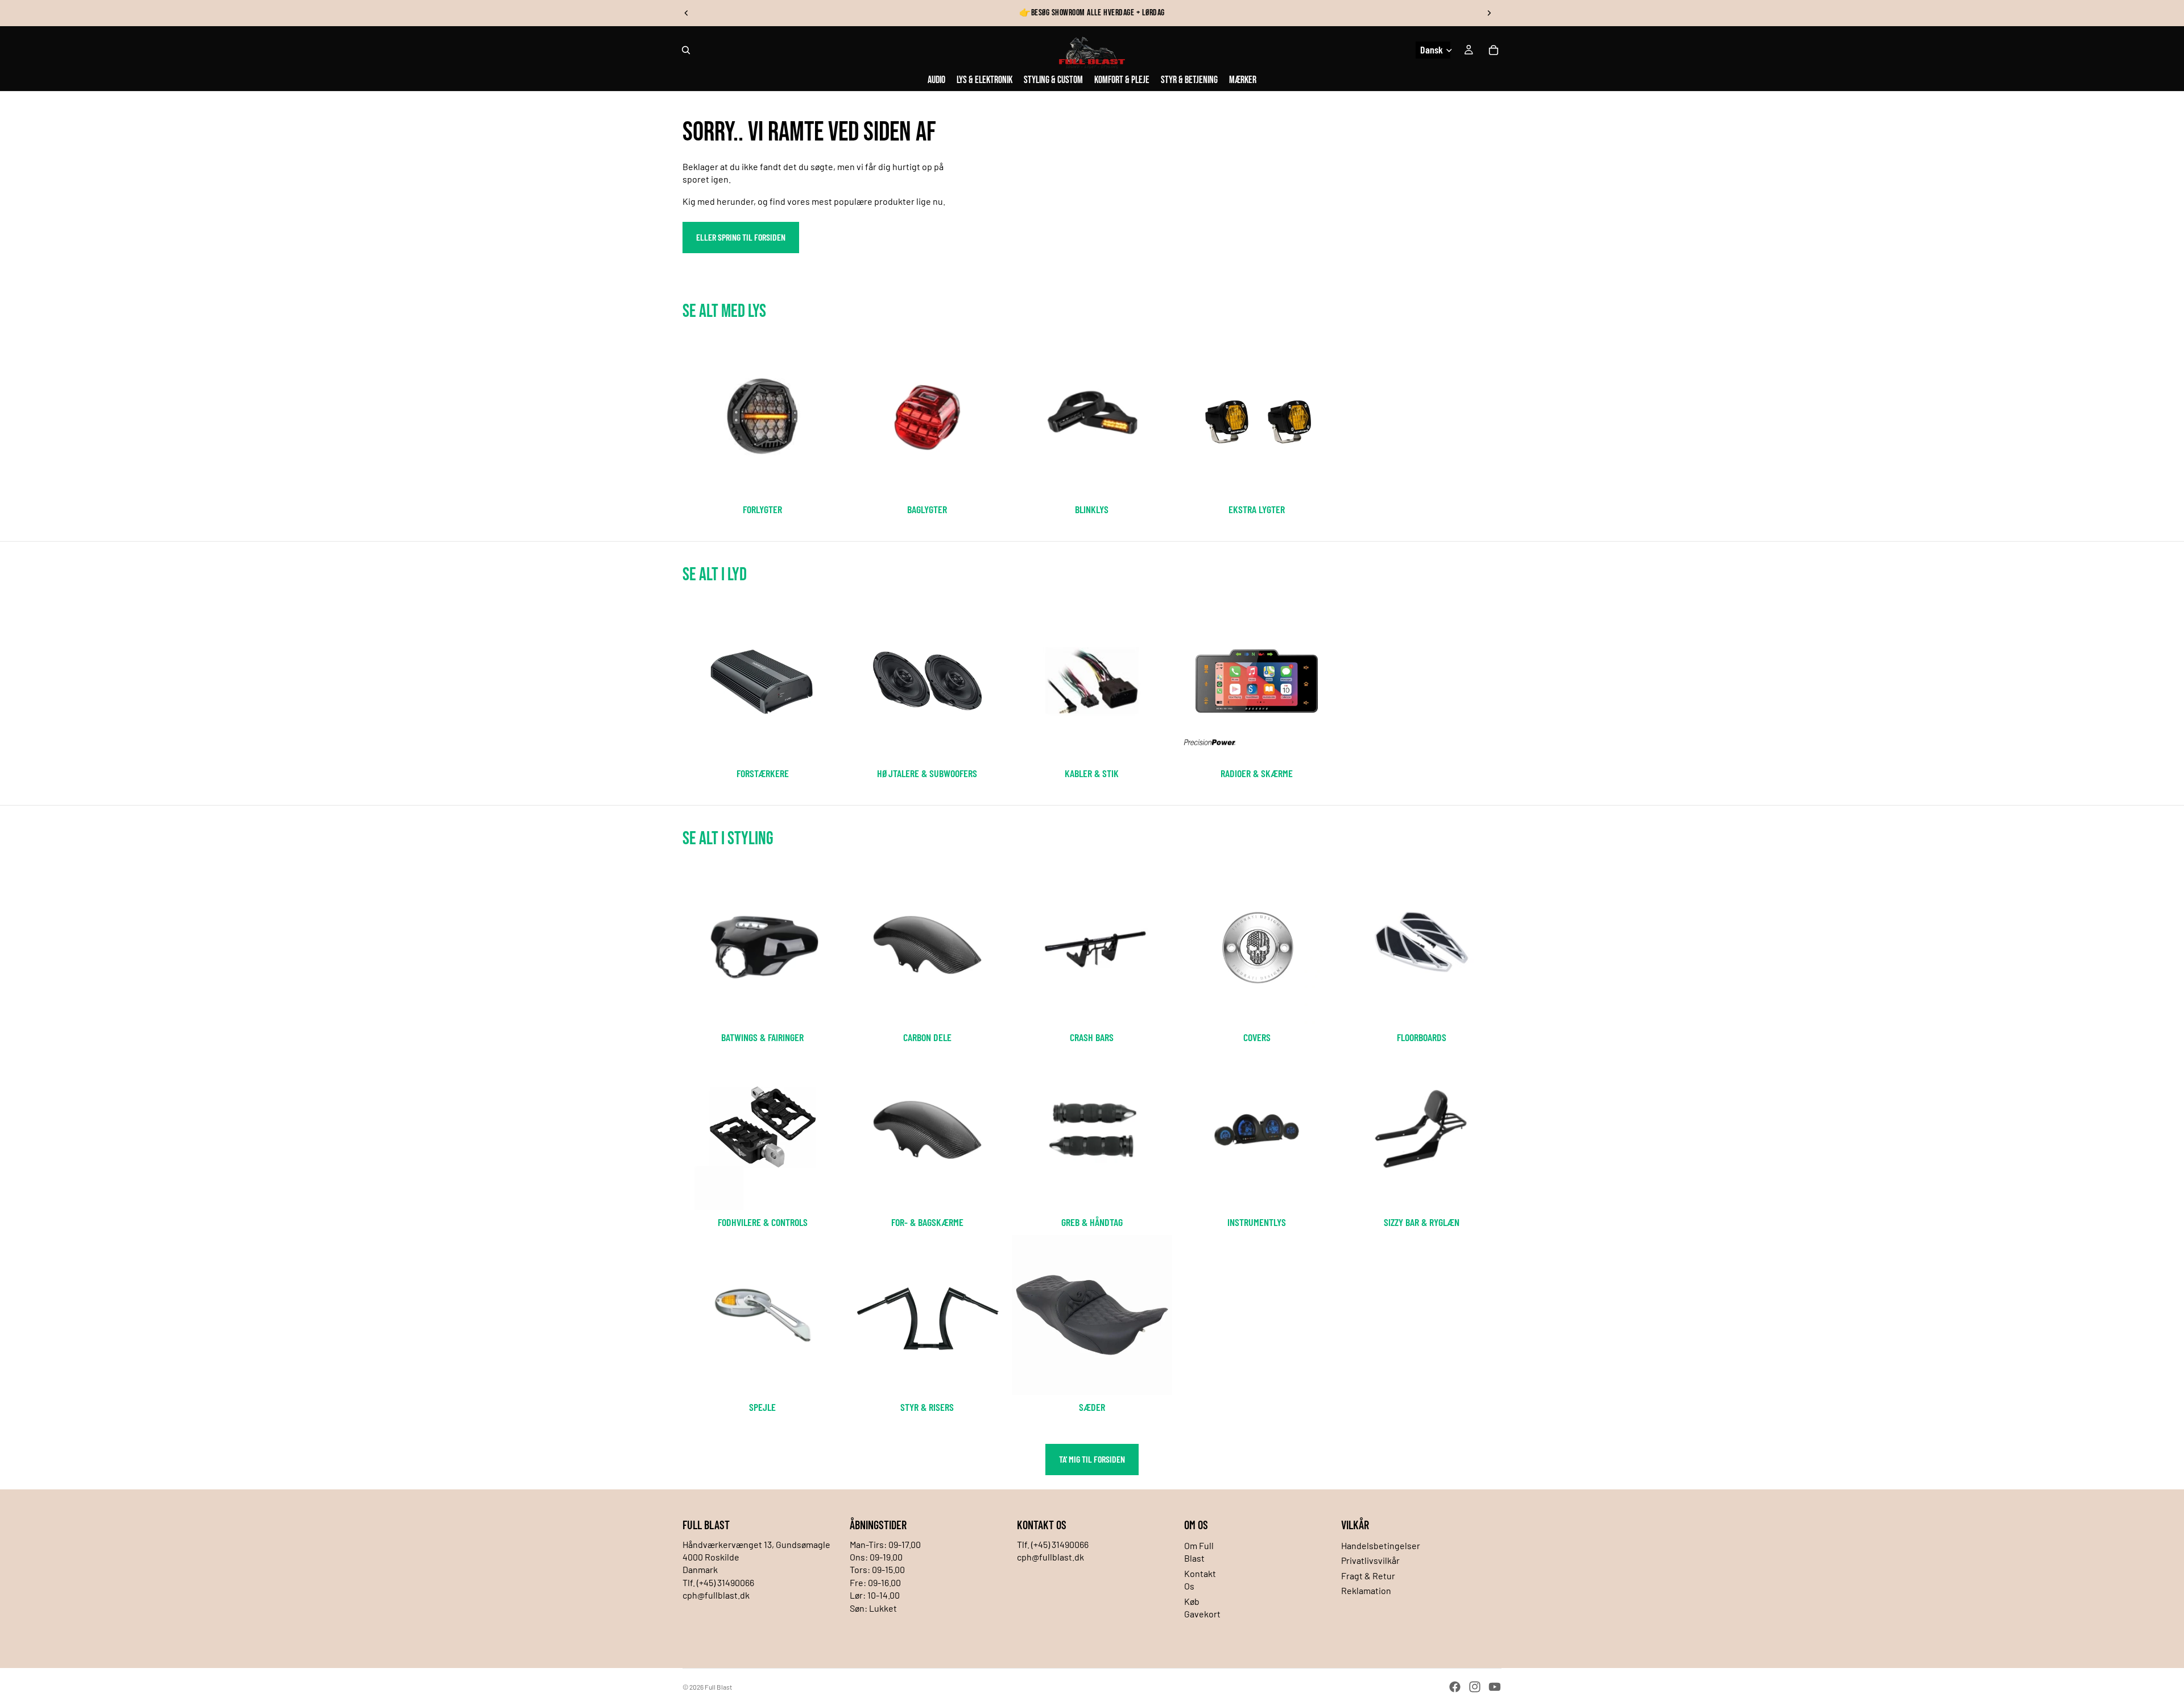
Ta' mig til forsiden (1092, 1459)
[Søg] (686, 50)
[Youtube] (1495, 1687)
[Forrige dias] (686, 13)
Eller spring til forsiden (741, 237)
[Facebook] (1455, 1687)
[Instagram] (1475, 1687)
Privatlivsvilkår (1370, 1560)
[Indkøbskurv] (1494, 50)
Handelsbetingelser (1381, 1545)
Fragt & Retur (1368, 1576)
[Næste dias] (1489, 13)
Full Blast (718, 1687)
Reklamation (1366, 1590)
